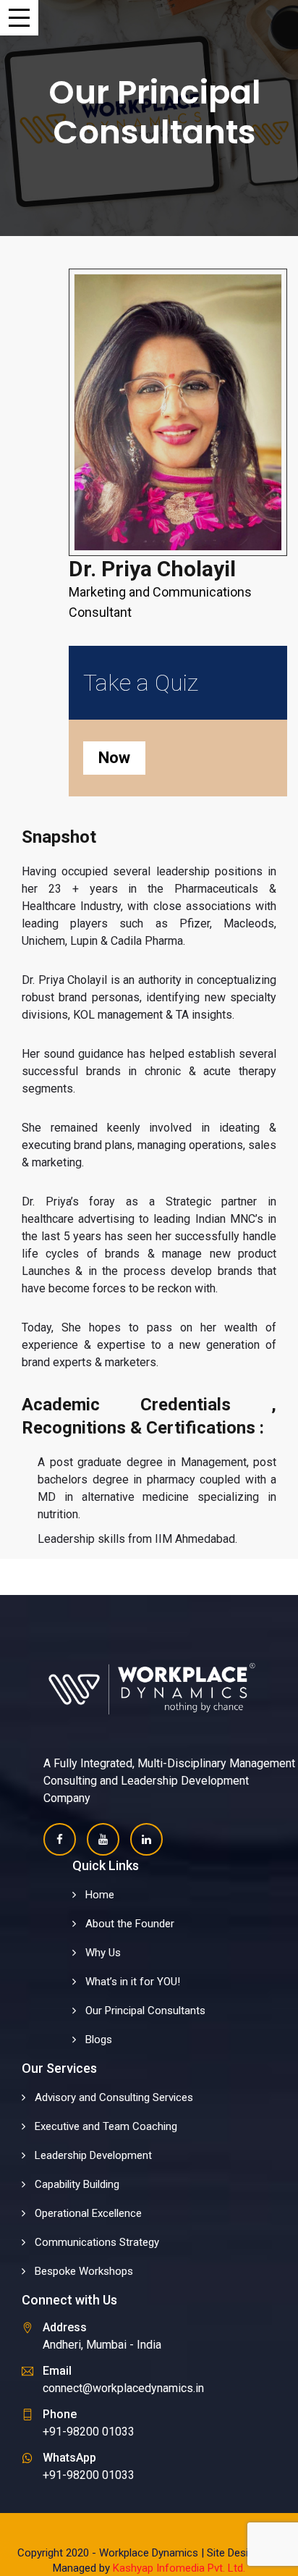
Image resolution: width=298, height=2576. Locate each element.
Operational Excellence (88, 2213)
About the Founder (130, 1924)
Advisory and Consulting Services (114, 2097)
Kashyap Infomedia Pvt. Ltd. (179, 2568)
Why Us (103, 1953)
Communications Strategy (97, 2242)
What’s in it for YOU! (133, 1982)
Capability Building (77, 2184)
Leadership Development (93, 2155)
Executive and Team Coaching (106, 2126)
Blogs (99, 2040)
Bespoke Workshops (84, 2271)
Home (100, 1895)
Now (114, 758)
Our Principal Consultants (145, 2011)
